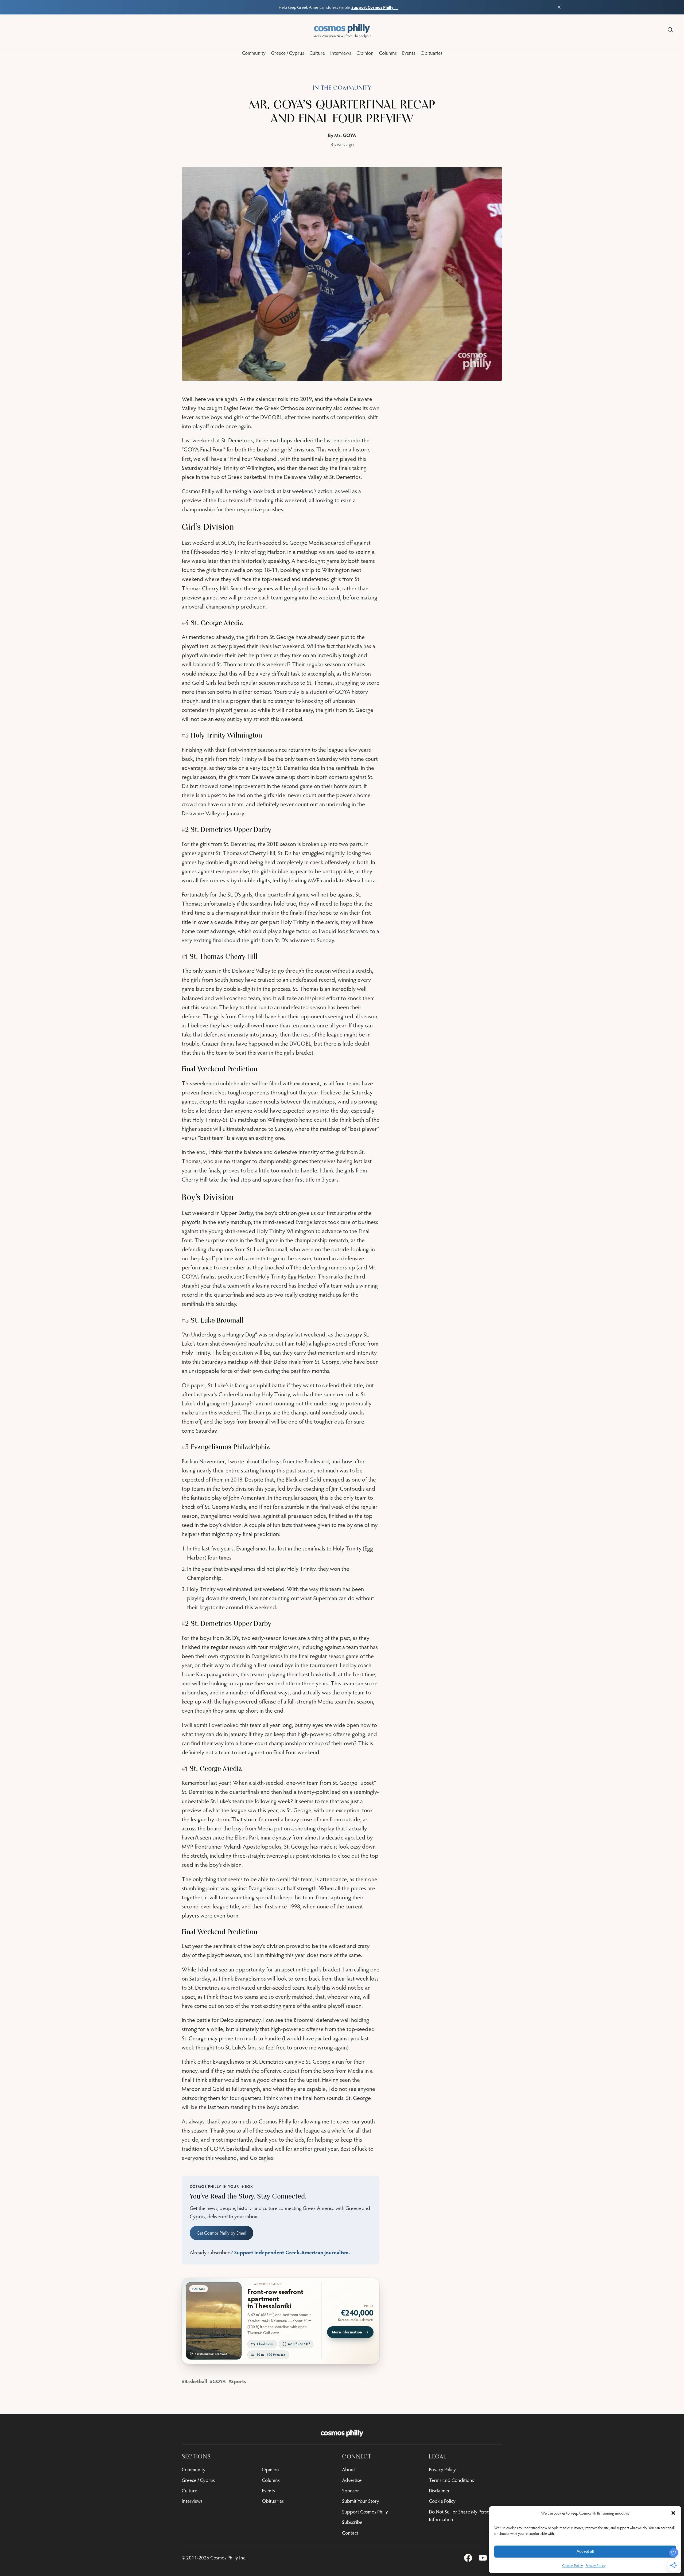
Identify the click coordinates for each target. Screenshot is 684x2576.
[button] (673, 2513)
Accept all (585, 2551)
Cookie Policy (572, 2566)
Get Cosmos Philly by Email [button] (221, 2233)
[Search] (670, 30)
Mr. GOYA (345, 135)
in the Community (342, 88)
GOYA (219, 2381)
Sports (239, 2381)
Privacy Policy (595, 2566)
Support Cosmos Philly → (375, 7)
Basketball (196, 2381)
